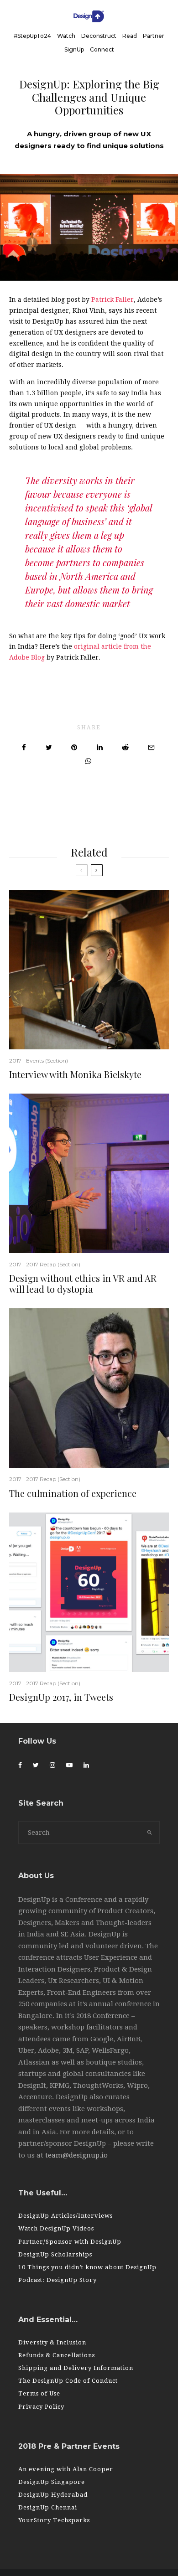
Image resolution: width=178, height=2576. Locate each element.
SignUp (74, 49)
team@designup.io (76, 2155)
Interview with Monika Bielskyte (75, 1074)
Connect (102, 49)
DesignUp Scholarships (55, 2254)
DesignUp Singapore (52, 2482)
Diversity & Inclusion (52, 2342)
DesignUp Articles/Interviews (65, 2216)
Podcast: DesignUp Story (58, 2280)
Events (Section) (47, 1061)
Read (130, 36)
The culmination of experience (73, 1493)
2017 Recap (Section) (53, 1264)
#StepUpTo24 (32, 36)
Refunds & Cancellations (57, 2355)
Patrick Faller (113, 299)
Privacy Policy (41, 2407)
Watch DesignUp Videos (56, 2228)
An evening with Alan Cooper (66, 2469)
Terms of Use (39, 2393)
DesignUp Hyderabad (53, 2495)
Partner (154, 36)
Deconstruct (99, 36)
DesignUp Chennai (48, 2507)
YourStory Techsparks (54, 2520)
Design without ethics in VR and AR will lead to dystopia (83, 1284)
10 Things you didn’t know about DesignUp (87, 2267)
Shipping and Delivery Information (76, 2368)
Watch (66, 36)
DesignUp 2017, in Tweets (61, 1697)
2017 (15, 1061)
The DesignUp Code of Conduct (68, 2381)
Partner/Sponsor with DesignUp (70, 2242)
